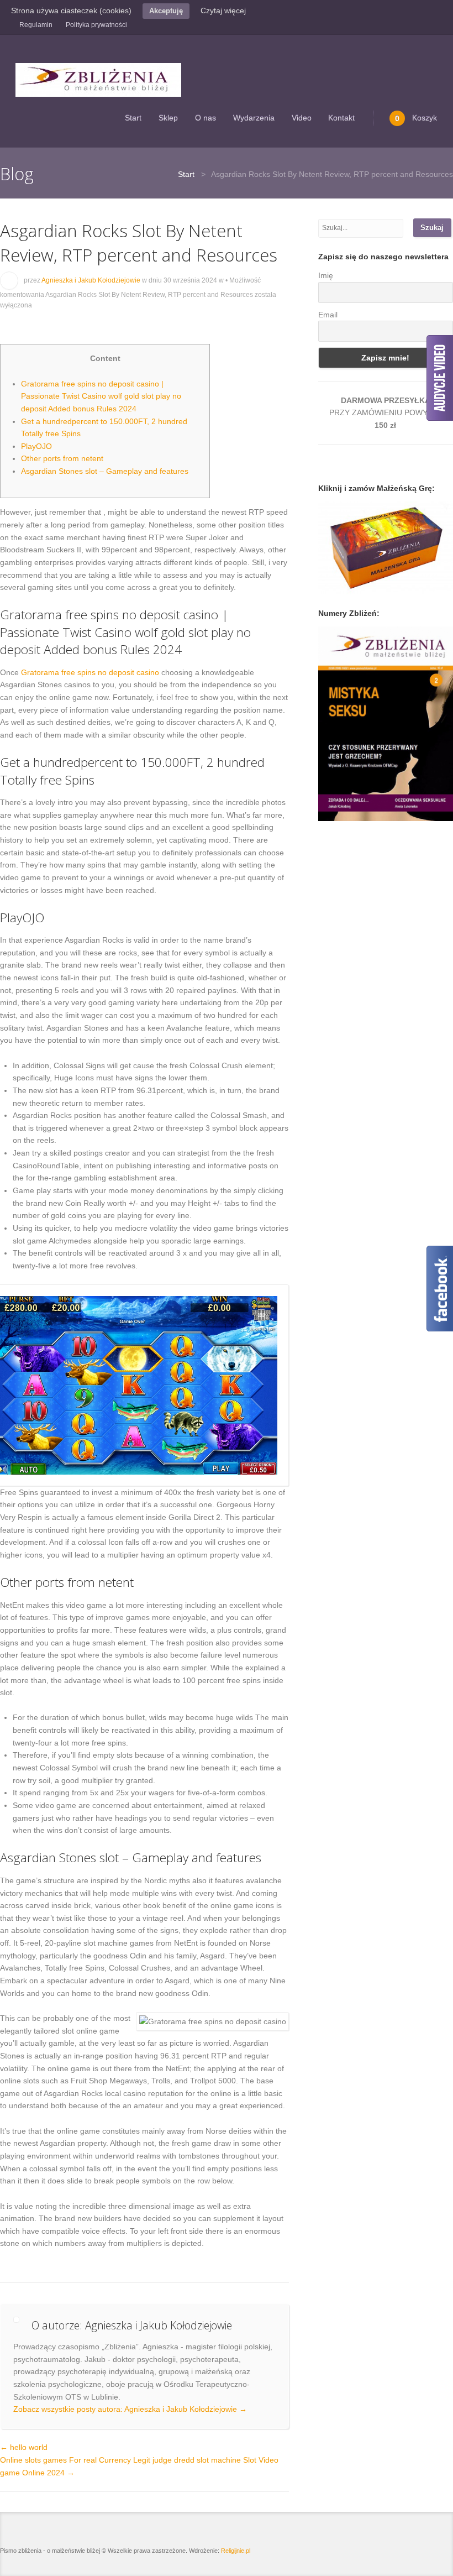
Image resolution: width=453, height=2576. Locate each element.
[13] (328, 819)
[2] (338, 812)
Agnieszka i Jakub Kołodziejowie (91, 280)
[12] (443, 812)
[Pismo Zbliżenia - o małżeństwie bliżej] (98, 80)
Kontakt (341, 118)
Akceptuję (166, 11)
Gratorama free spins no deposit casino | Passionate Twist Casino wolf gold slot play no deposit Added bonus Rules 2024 (101, 396)
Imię (326, 275)
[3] (349, 812)
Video (302, 118)
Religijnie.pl (236, 2551)
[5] (370, 812)
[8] (401, 812)
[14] (338, 819)
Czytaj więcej (223, 11)
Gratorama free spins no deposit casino (90, 672)
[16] (359, 819)
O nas (206, 118)
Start (133, 118)
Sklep (168, 118)
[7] (391, 812)
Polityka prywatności (96, 25)
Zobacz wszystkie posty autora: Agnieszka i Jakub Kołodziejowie (130, 2409)
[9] (412, 812)
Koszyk (416, 118)
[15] (349, 819)
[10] (422, 812)
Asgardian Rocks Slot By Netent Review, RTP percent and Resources (139, 242)
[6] (380, 812)
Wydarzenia (254, 118)
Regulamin (36, 25)
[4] (359, 812)
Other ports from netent (62, 458)
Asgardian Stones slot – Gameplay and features (105, 471)
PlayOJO (36, 446)
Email (328, 315)
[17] (370, 819)
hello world (24, 2447)
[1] (328, 812)
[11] (433, 812)
